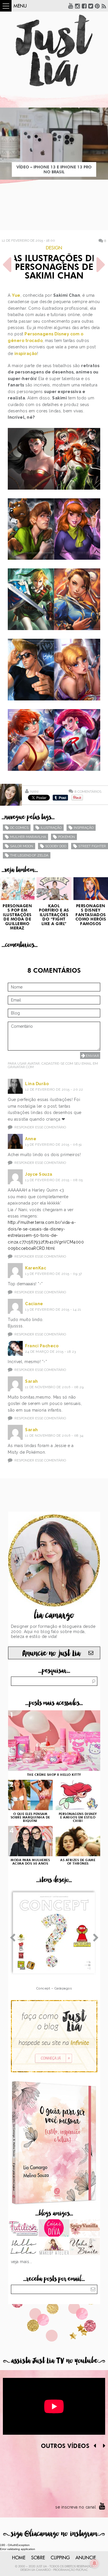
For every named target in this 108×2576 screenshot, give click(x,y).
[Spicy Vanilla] (85, 2229)
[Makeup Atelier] (54, 2247)
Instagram (77, 6)
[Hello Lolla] (23, 2247)
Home (19, 2558)
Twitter (91, 6)
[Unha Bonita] (85, 2247)
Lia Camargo (41, 2570)
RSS (104, 6)
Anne (31, 1139)
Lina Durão (37, 1084)
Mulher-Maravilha (28, 837)
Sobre (38, 2558)
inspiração (26, 354)
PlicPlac (82, 2570)
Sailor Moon (22, 846)
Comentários (88, 791)
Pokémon (67, 837)
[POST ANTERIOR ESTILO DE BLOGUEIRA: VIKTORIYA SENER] (7, 265)
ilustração (51, 828)
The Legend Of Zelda (29, 855)
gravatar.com (21, 1067)
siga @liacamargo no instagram (54, 2534)
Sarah (32, 1381)
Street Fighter (92, 846)
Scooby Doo (56, 846)
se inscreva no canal (76, 2507)
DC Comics (19, 828)
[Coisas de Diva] (54, 2229)
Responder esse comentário (40, 1127)
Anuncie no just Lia (51, 1653)
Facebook (84, 6)
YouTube (71, 6)
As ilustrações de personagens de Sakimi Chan (54, 268)
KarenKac (36, 1268)
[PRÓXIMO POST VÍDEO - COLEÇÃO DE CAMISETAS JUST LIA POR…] (101, 265)
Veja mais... (22, 2262)
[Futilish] (23, 2229)
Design (54, 248)
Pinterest (97, 6)
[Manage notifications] (94, 2563)
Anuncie (86, 2558)
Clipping (60, 2558)
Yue (16, 295)
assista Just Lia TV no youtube (54, 2361)
